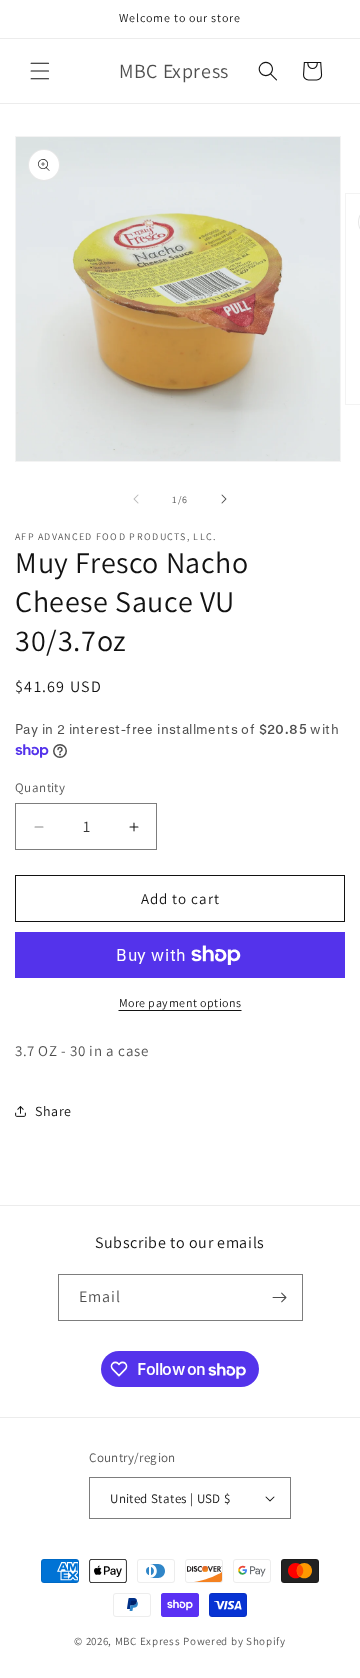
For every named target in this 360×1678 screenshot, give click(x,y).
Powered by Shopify (234, 1641)
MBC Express (148, 1641)
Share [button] (53, 1111)
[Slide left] (136, 499)
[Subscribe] (280, 1297)
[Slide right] (224, 499)
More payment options (180, 1002)
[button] (40, 71)
